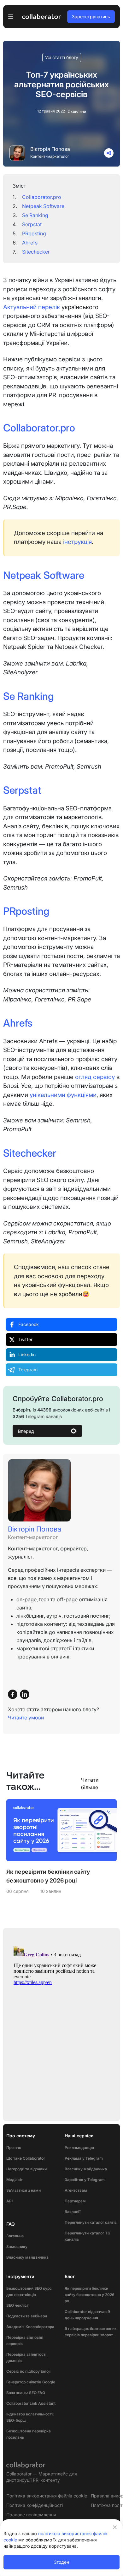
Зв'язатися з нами (23, 2190)
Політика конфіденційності (35, 2505)
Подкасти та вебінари (27, 2316)
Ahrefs (30, 243)
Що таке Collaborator (26, 2158)
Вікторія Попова (50, 149)
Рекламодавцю (79, 2148)
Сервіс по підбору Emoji (28, 2371)
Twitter (25, 1339)
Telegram (28, 1370)
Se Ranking (35, 215)
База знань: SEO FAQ (26, 2393)
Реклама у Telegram (84, 2158)
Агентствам (76, 2190)
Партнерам (75, 2201)
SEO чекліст (18, 2305)
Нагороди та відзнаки (26, 2169)
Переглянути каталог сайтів (91, 2222)
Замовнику (17, 2247)
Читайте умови (26, 1718)
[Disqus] (61, 2022)
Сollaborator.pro (42, 197)
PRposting (34, 233)
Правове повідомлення (31, 2515)
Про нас (14, 2148)
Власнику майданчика (27, 2257)
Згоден (61, 2562)
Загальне (15, 2236)
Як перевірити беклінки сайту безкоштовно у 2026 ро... (90, 2295)
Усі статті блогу (62, 57)
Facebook (29, 1324)
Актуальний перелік (32, 307)
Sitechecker (36, 252)
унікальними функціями (63, 1095)
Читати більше (90, 1784)
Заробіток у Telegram (85, 2180)
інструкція (77, 542)
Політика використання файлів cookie (47, 2496)
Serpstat (32, 224)
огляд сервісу (95, 1077)
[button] (109, 153)
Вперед (26, 1431)
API (9, 2201)
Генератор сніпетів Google (31, 2382)
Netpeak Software (43, 206)
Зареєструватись (91, 16)
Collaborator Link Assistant (31, 2403)
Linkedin (27, 1354)
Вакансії (73, 2212)
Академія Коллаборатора (30, 2327)
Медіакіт (15, 2180)
